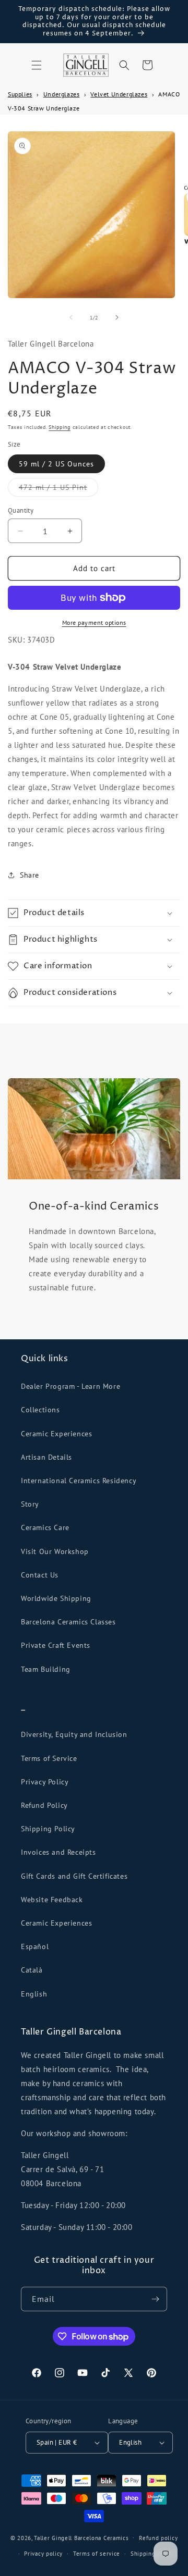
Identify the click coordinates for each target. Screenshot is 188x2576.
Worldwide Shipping (56, 1598)
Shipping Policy (48, 1829)
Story (30, 1504)
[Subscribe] (155, 2299)
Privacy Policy (45, 1782)
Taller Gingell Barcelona (68, 2537)
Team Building (46, 1669)
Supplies (20, 94)
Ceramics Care (45, 1527)
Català (32, 1970)
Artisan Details (46, 1457)
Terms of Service (49, 1758)
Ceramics (116, 2537)
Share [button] (30, 875)
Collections (40, 1410)
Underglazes (62, 94)
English (34, 1994)
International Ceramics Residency (79, 1481)
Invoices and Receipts (58, 1852)
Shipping (60, 427)
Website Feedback (52, 1900)
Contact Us (40, 1575)
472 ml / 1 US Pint (58, 489)
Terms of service (97, 2554)
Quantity (21, 510)
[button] (37, 65)
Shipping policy (152, 2554)
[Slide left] (71, 317)
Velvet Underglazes (119, 94)
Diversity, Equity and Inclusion (74, 1734)
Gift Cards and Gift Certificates (74, 1876)
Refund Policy (44, 1805)
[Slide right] (117, 317)
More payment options (94, 623)
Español (35, 1946)
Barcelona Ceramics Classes (68, 1622)
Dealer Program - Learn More (70, 1386)
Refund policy (158, 2538)
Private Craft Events (56, 1645)
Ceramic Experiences (56, 1434)
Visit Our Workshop (55, 1551)
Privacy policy (43, 2554)
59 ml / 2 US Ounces (56, 464)
